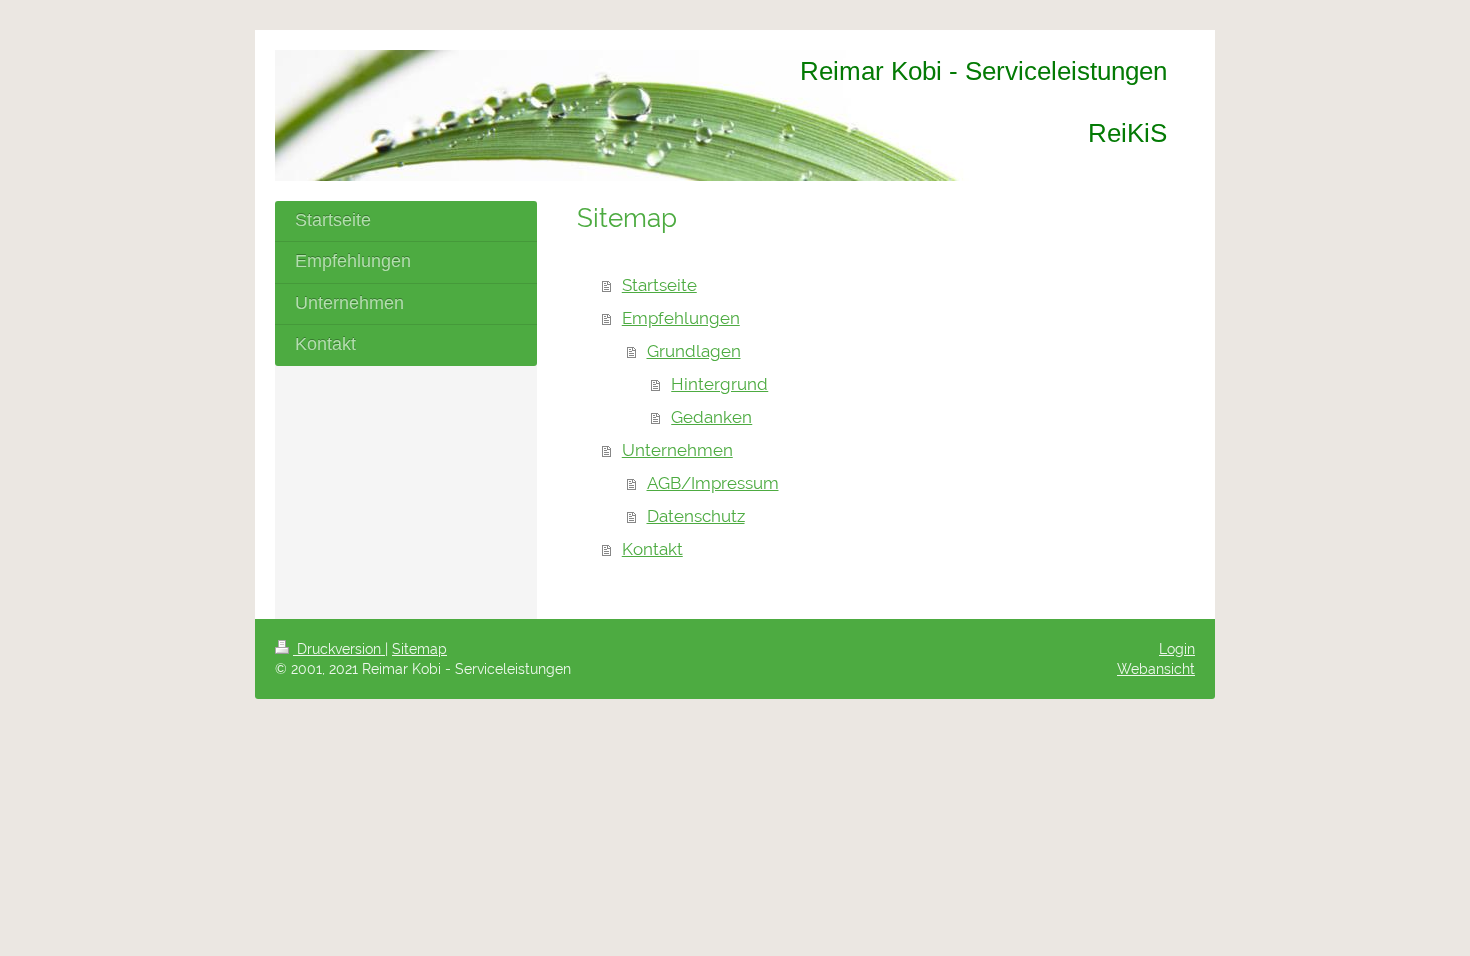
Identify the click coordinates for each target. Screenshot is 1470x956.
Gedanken (711, 417)
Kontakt (652, 549)
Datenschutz (696, 516)
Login (1177, 649)
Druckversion (339, 649)
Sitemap (419, 649)
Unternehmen (677, 450)
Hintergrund (719, 384)
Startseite (659, 285)
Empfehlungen (681, 318)
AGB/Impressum (713, 483)
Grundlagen (694, 351)
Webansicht (1156, 669)
